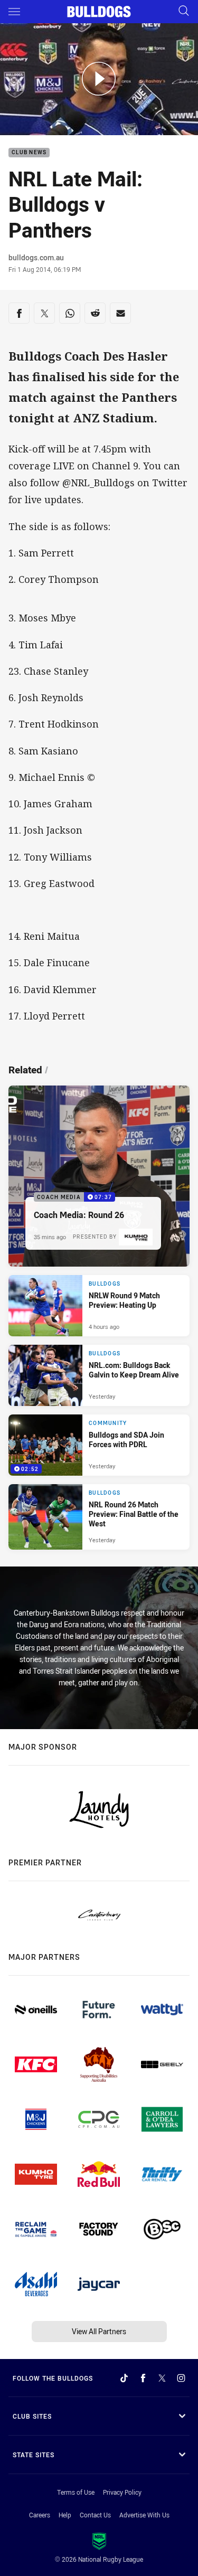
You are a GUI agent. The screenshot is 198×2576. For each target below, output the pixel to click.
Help (65, 2515)
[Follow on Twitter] (162, 2378)
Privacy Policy (122, 2492)
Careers (40, 2515)
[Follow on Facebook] (143, 2378)
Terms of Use (76, 2492)
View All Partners (99, 2331)
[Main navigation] (14, 12)
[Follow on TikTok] (124, 2378)
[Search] (184, 11)
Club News (29, 153)
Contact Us (95, 2515)
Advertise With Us (144, 2515)
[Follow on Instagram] (181, 2378)
